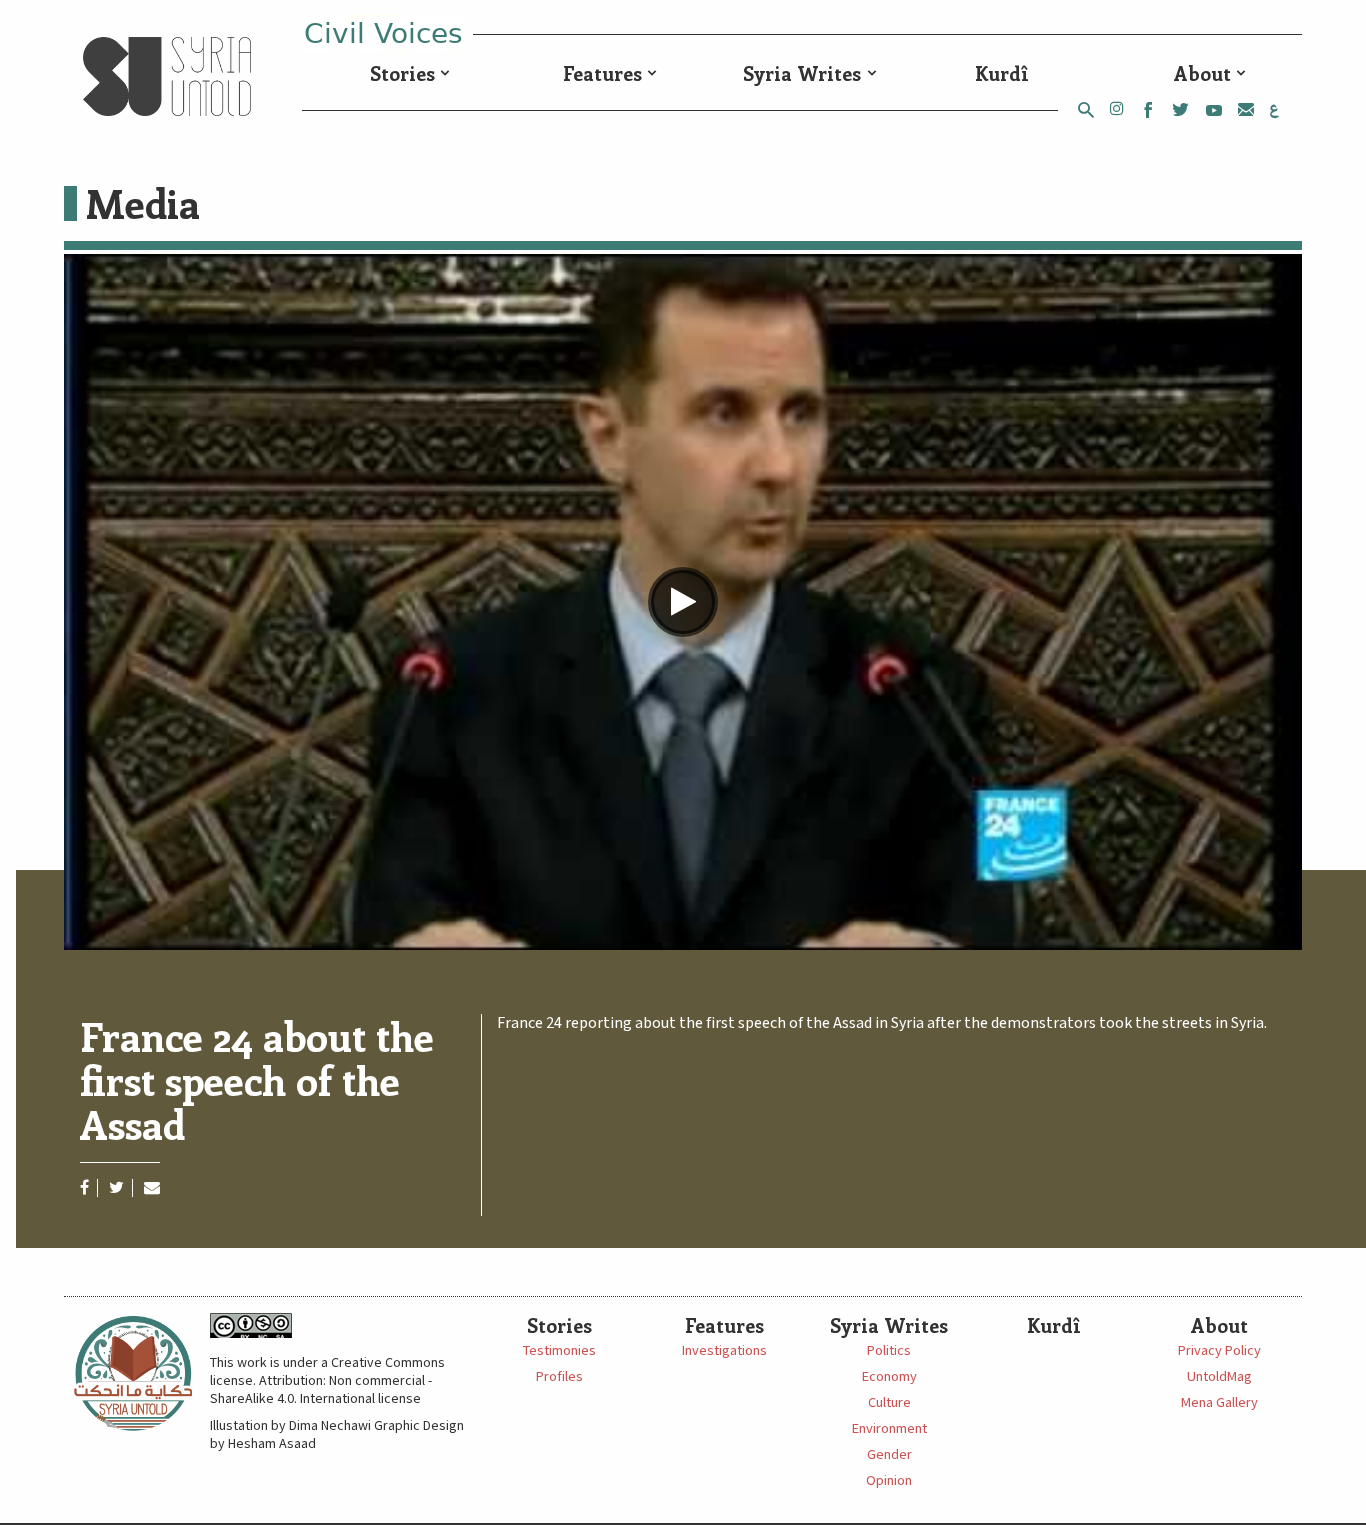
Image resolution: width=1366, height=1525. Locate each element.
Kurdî (1002, 73)
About (1202, 73)
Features (602, 73)
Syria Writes (802, 73)
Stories (402, 73)
